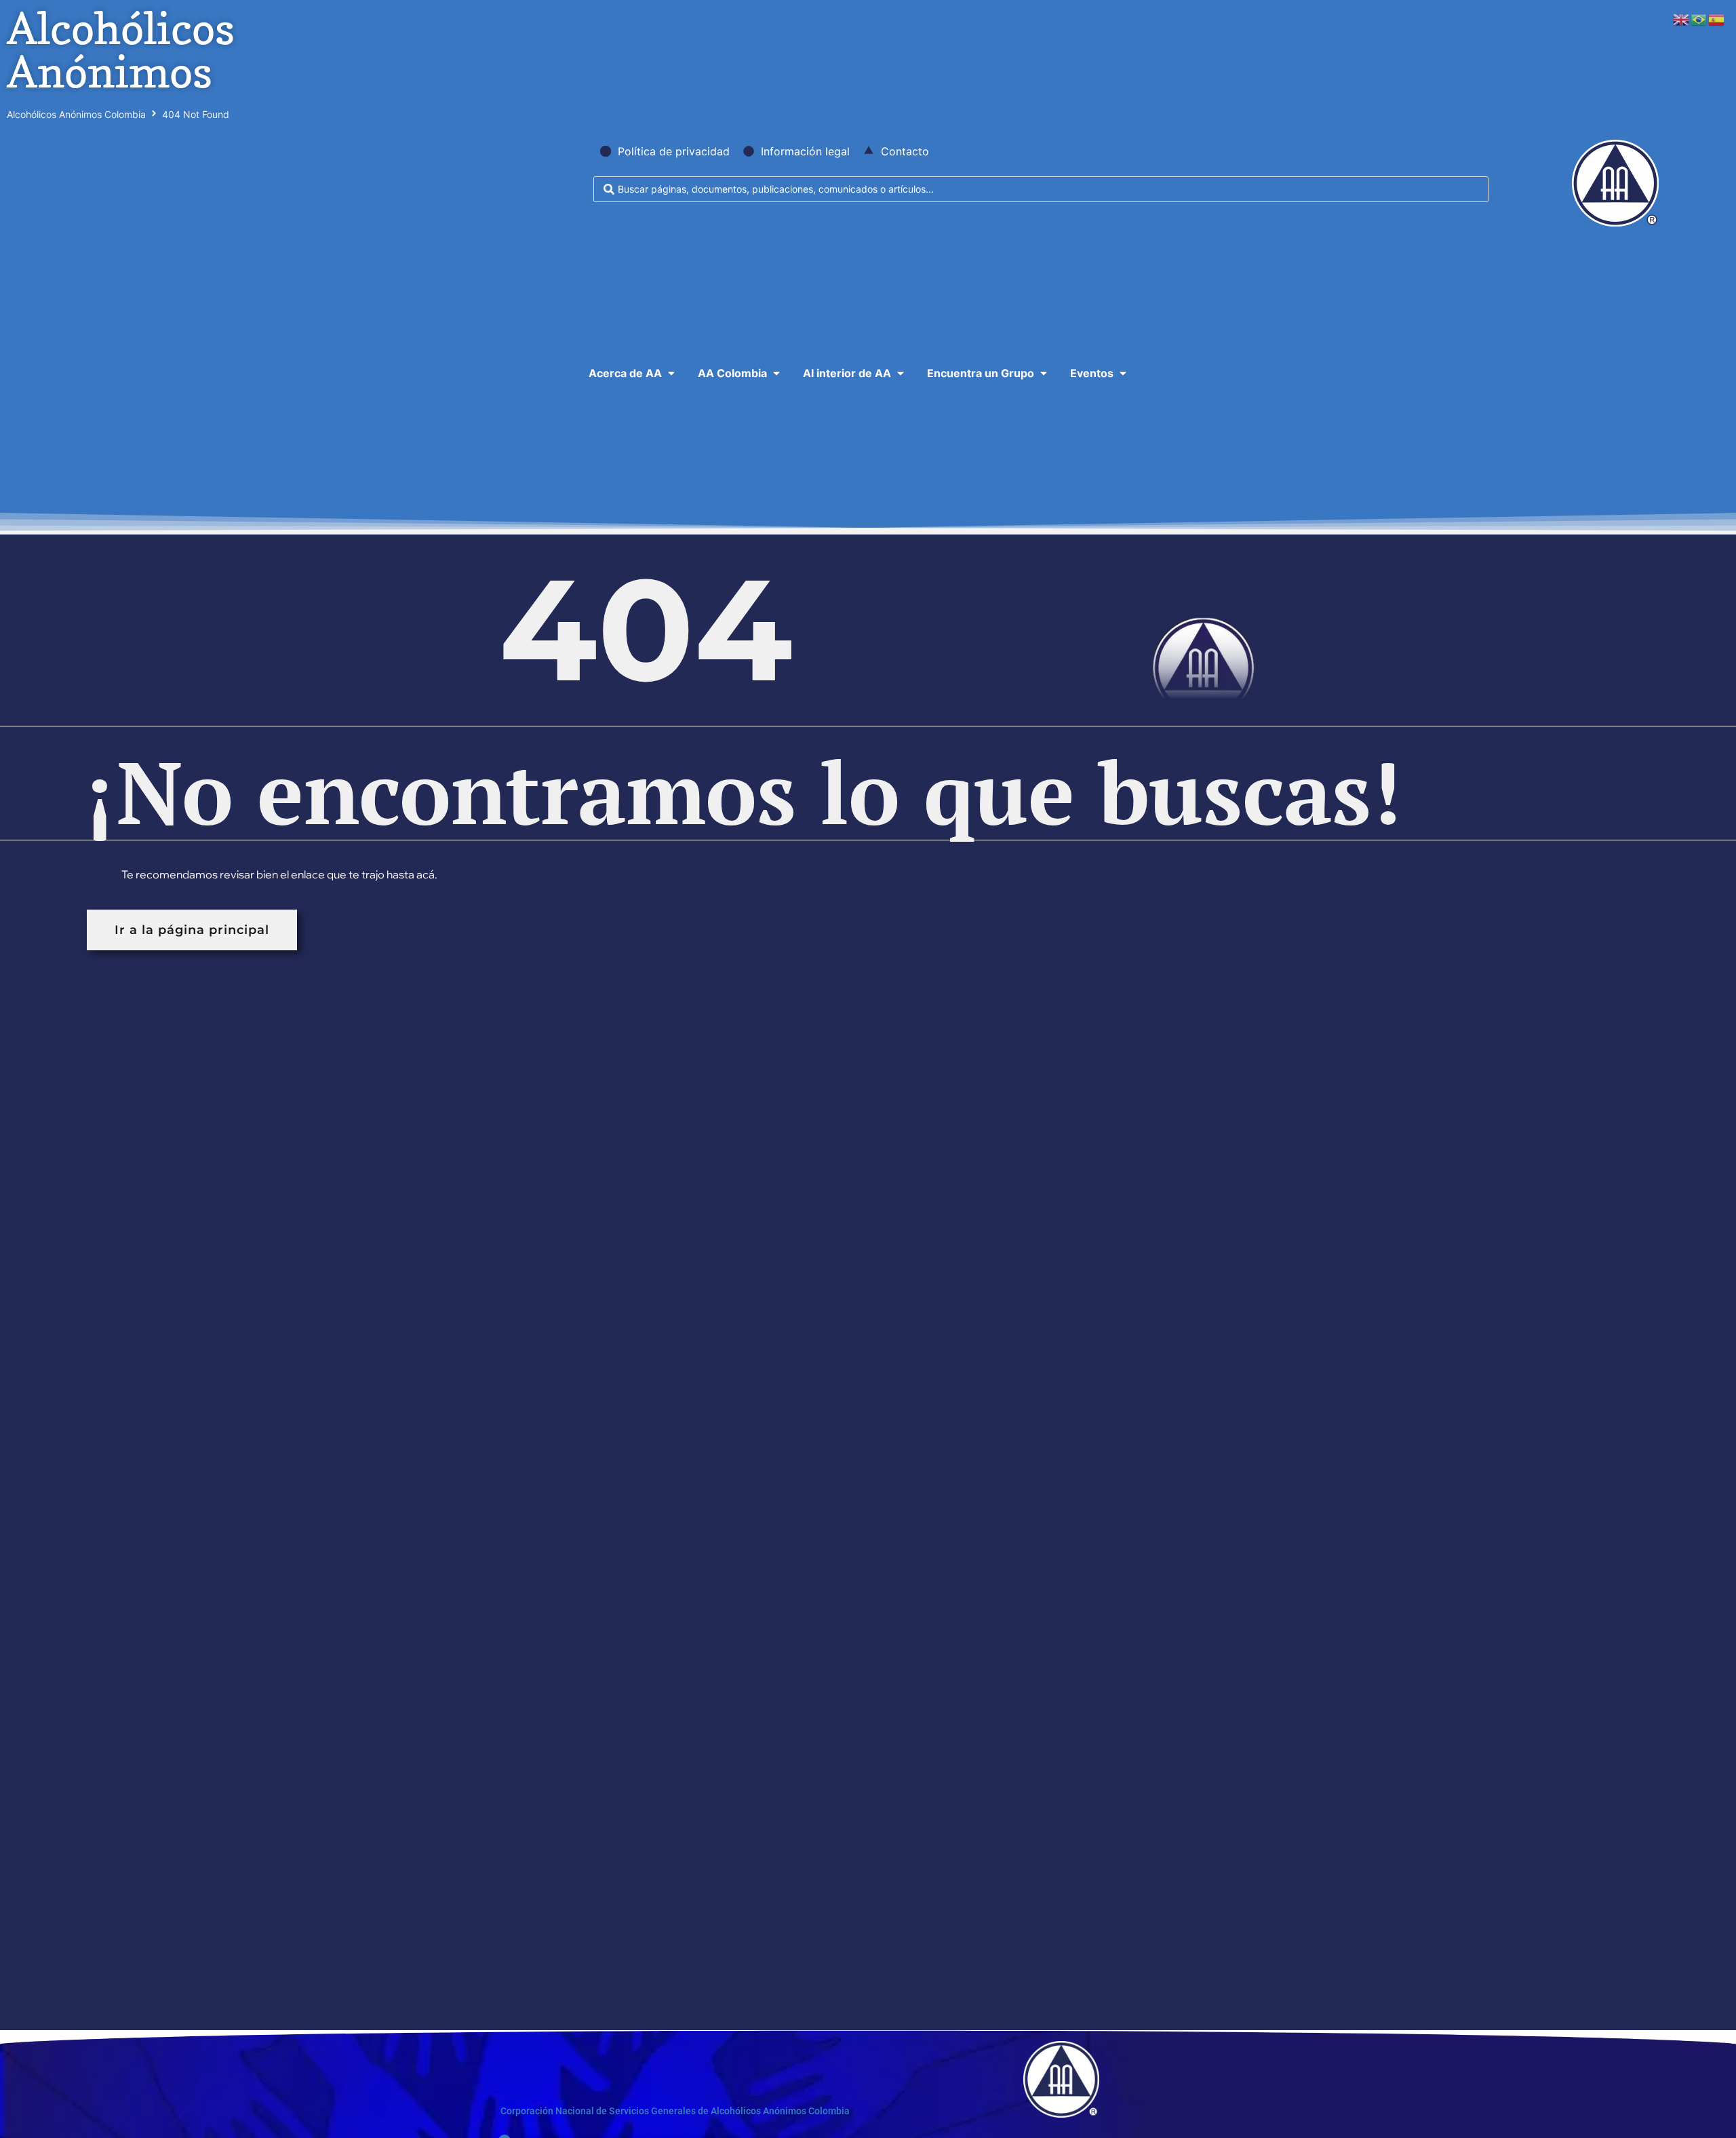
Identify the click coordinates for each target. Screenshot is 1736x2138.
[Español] (1717, 18)
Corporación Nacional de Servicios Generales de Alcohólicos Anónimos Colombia (675, 2111)
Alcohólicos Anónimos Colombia (76, 114)
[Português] (1699, 18)
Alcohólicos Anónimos (121, 50)
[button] (633, 373)
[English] (1682, 18)
